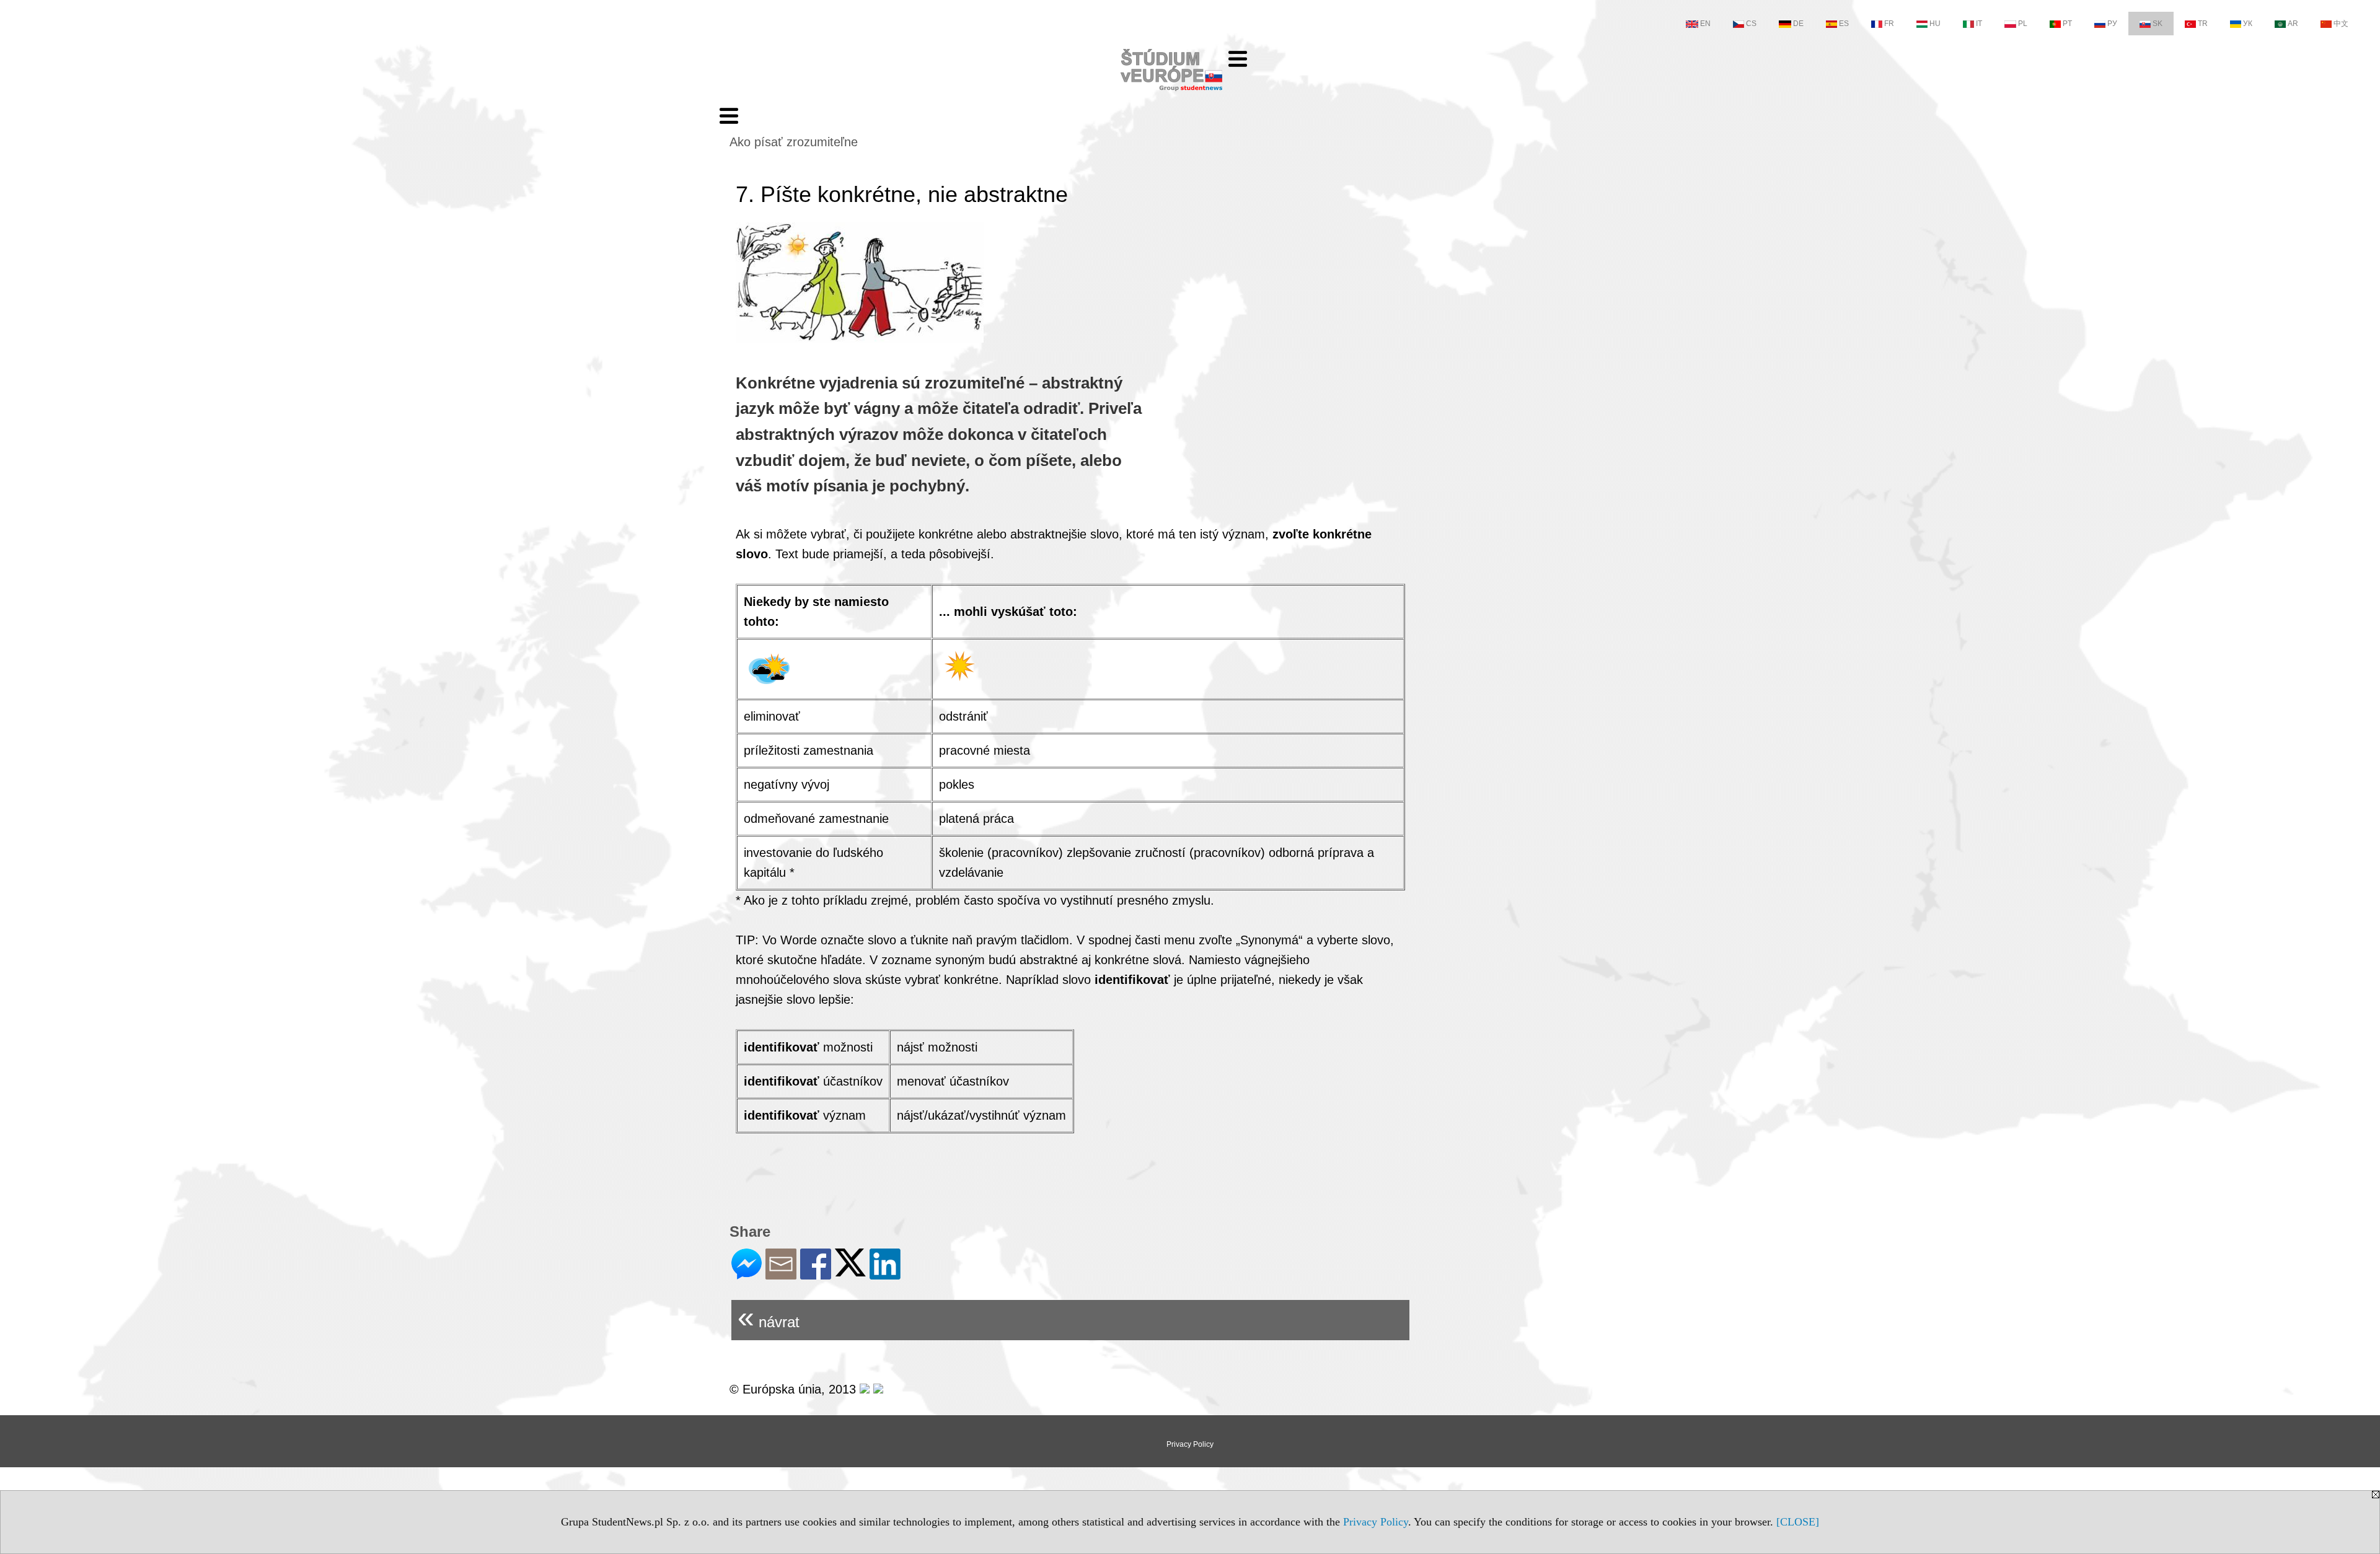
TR (2203, 24)
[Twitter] (850, 1271)
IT (1979, 24)
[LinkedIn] (885, 1274)
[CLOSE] (1798, 1522)
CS (1751, 24)
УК (2248, 24)
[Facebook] (816, 1274)
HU (1935, 24)
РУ (2112, 24)
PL (2023, 24)
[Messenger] (747, 1274)
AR (2293, 24)
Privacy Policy (1376, 1522)
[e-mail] (781, 1274)
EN (1705, 24)
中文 (2341, 24)
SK (2157, 24)
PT (2067, 24)
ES (1844, 24)
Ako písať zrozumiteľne (794, 142)
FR (1889, 24)
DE (1798, 24)
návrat (769, 1317)
